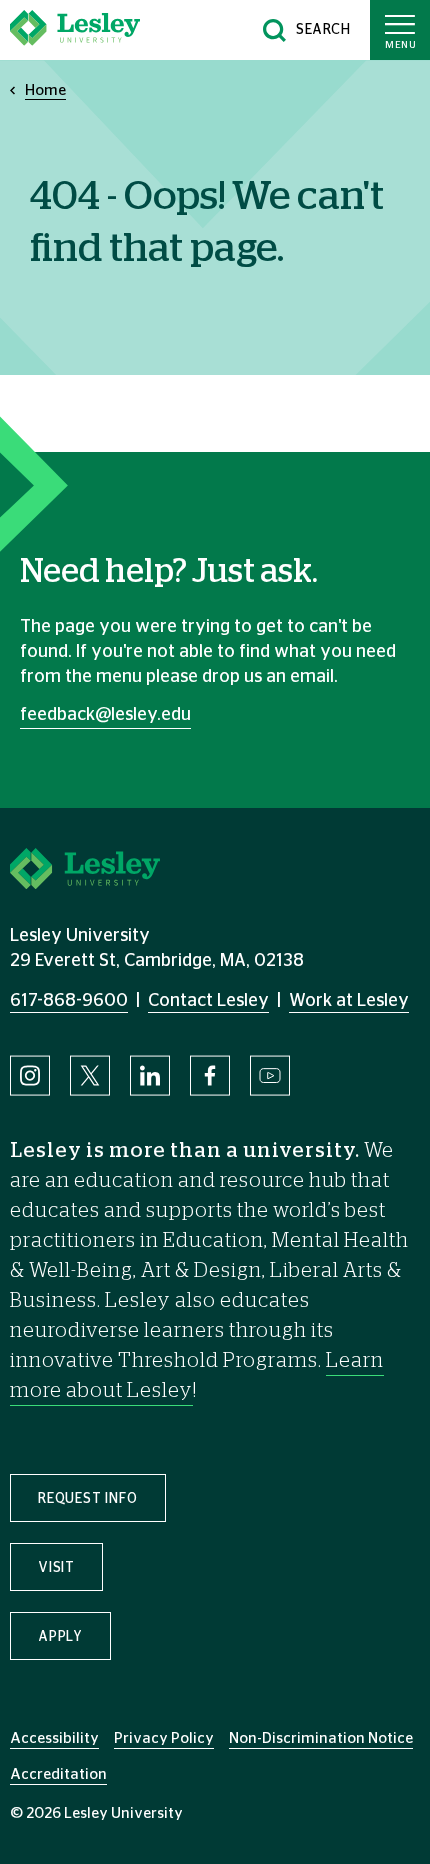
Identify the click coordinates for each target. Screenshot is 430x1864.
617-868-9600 (69, 1001)
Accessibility (54, 1738)
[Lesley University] (75, 30)
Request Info (88, 1499)
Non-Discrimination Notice (321, 1738)
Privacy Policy (164, 1738)
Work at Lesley (349, 1001)
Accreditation (58, 1774)
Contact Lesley (208, 1001)
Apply (60, 1637)
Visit (56, 1568)
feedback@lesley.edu (105, 715)
